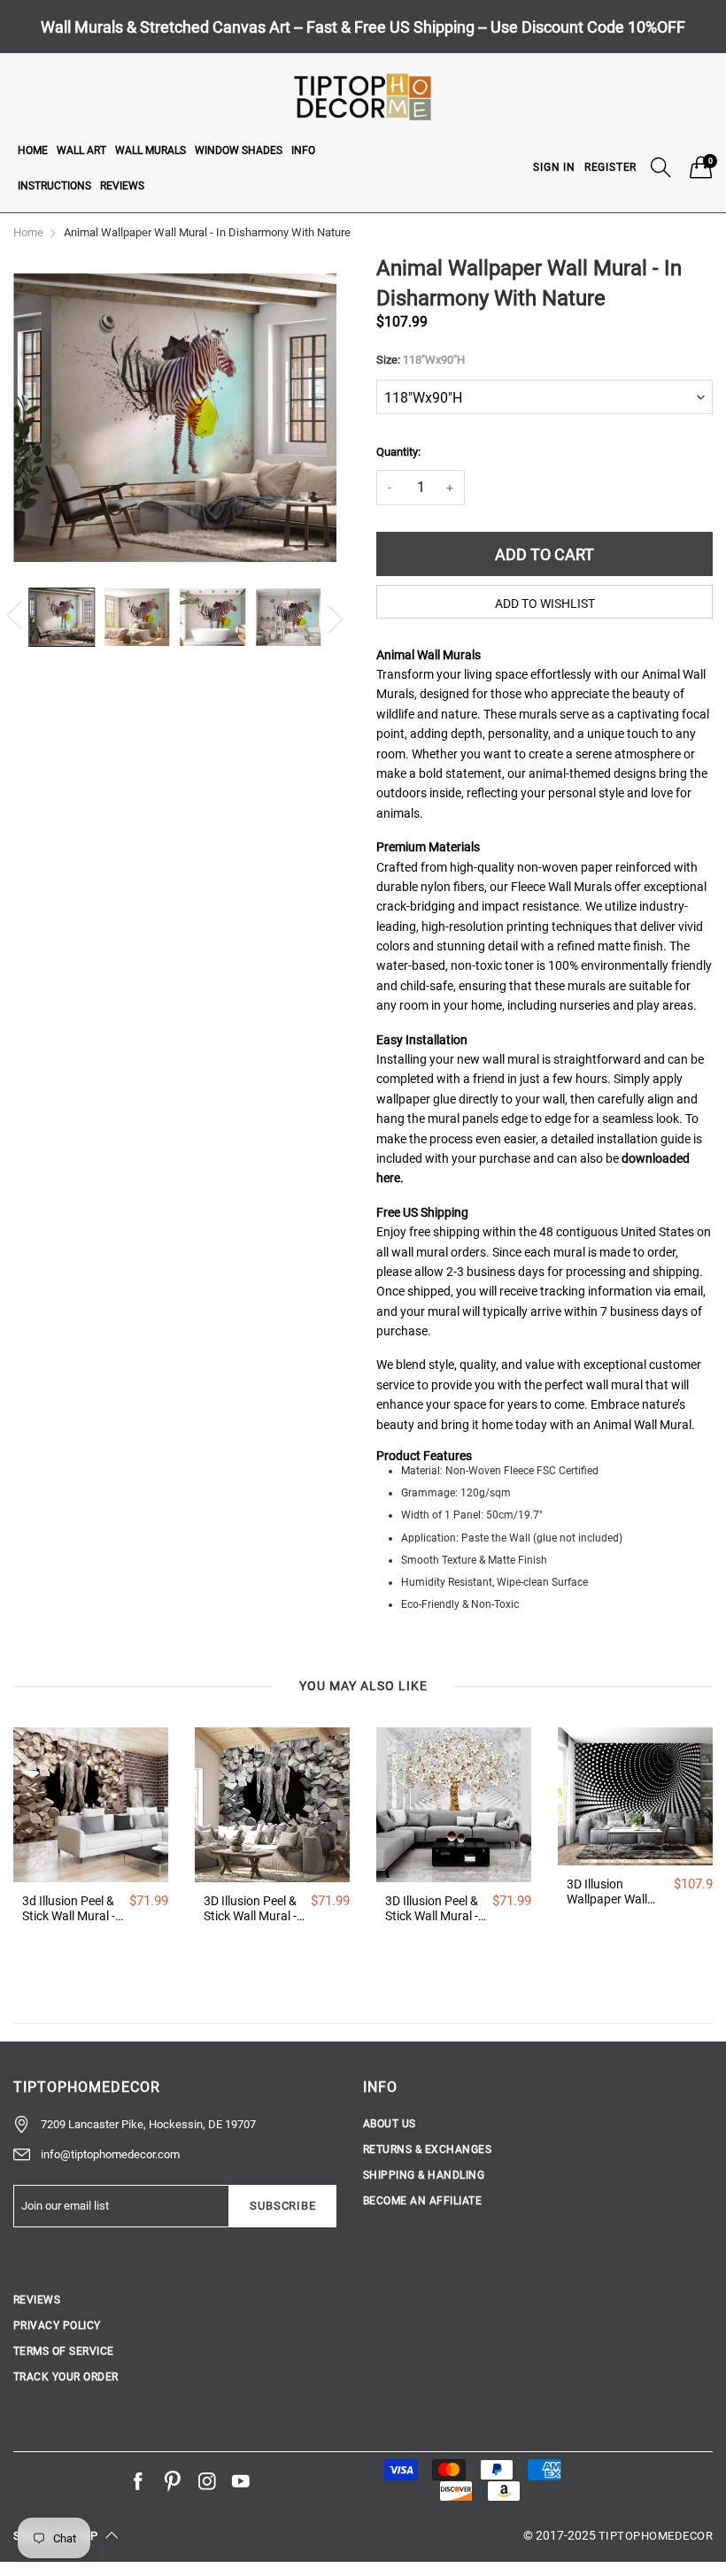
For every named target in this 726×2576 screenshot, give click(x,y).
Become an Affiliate (422, 2201)
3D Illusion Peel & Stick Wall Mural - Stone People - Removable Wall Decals (250, 1909)
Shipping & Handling (424, 2175)
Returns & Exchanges (427, 2149)
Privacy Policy (57, 2326)
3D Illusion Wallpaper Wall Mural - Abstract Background (611, 1892)
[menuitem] (33, 150)
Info (303, 150)
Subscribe (282, 2206)
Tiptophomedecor (656, 2536)
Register (610, 167)
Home (33, 150)
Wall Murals (151, 150)
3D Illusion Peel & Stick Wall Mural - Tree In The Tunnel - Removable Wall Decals (434, 1909)
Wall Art (81, 150)
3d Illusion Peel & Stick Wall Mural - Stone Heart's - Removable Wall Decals (69, 1909)
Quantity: (398, 452)
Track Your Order (66, 2377)
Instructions (54, 186)
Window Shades (239, 150)
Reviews (122, 186)
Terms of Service (64, 2351)
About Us (390, 2124)
